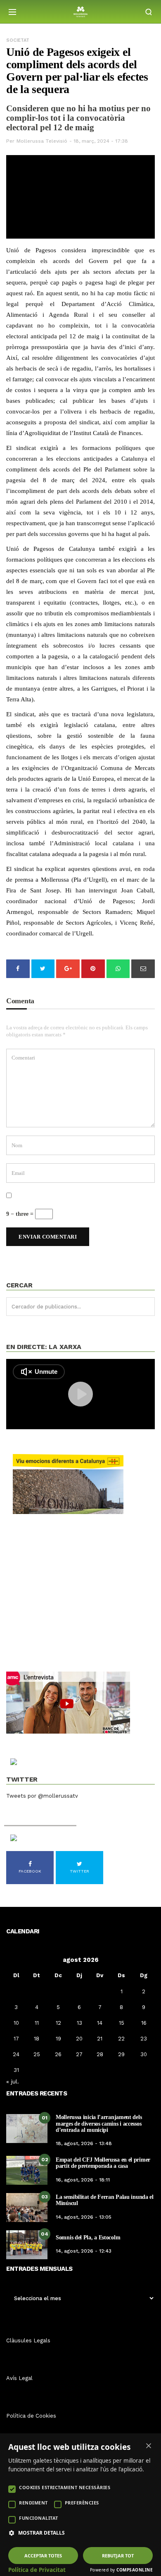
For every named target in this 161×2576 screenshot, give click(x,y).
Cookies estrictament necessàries (65, 2487)
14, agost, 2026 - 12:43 (84, 2251)
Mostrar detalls (41, 2533)
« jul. (13, 2081)
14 (100, 2023)
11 (37, 2023)
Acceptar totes (43, 2556)
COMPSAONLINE (135, 2570)
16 (144, 2023)
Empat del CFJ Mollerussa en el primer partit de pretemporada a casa (103, 2163)
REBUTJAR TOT (118, 2556)
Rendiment (33, 2503)
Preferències (82, 2503)
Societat (18, 40)
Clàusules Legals (28, 2340)
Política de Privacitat (37, 2570)
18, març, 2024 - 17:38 (101, 141)
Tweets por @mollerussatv (42, 1796)
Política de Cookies (31, 2416)
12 (58, 2023)
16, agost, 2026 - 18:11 (83, 2180)
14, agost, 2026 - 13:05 (84, 2217)
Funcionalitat (39, 2518)
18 (37, 2039)
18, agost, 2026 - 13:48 (84, 2143)
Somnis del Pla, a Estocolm (88, 2238)
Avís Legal (19, 2378)
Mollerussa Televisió (42, 141)
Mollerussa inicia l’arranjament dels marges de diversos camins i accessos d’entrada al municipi (99, 2124)
